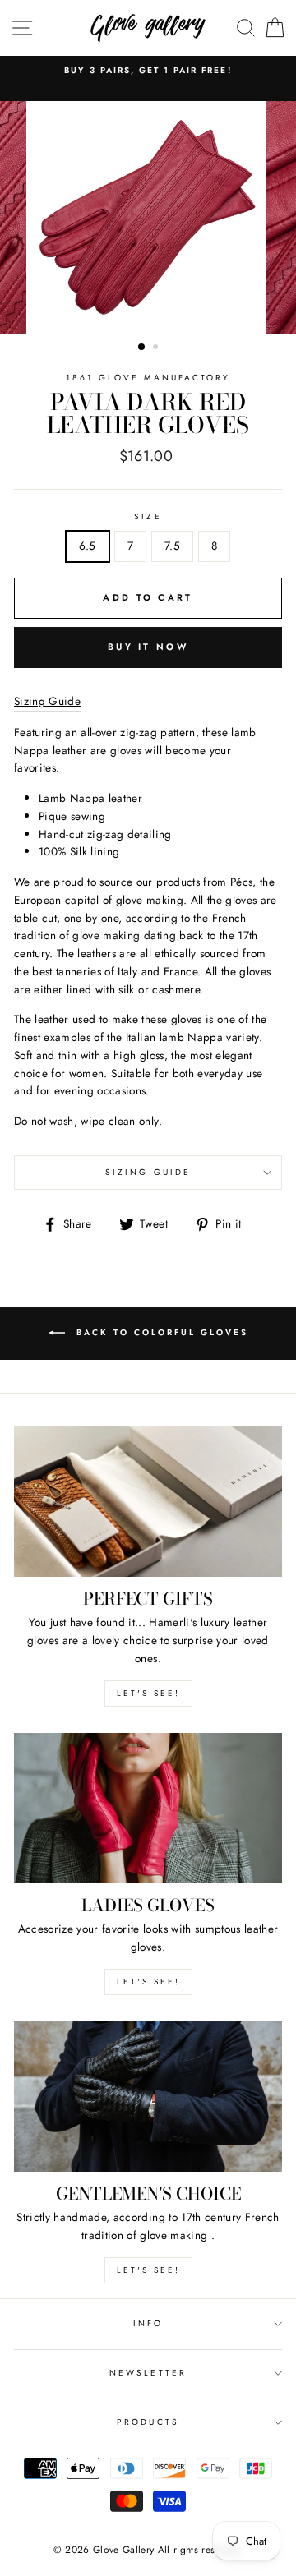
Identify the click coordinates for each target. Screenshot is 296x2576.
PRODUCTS (148, 2422)
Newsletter (148, 2373)
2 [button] (157, 348)
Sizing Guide (148, 1172)
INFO (148, 2323)
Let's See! (148, 1982)
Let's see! (148, 1693)
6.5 (88, 546)
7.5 (172, 546)
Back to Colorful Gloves (160, 1332)
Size (148, 516)
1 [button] (142, 348)
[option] (148, 71)
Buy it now (148, 647)
